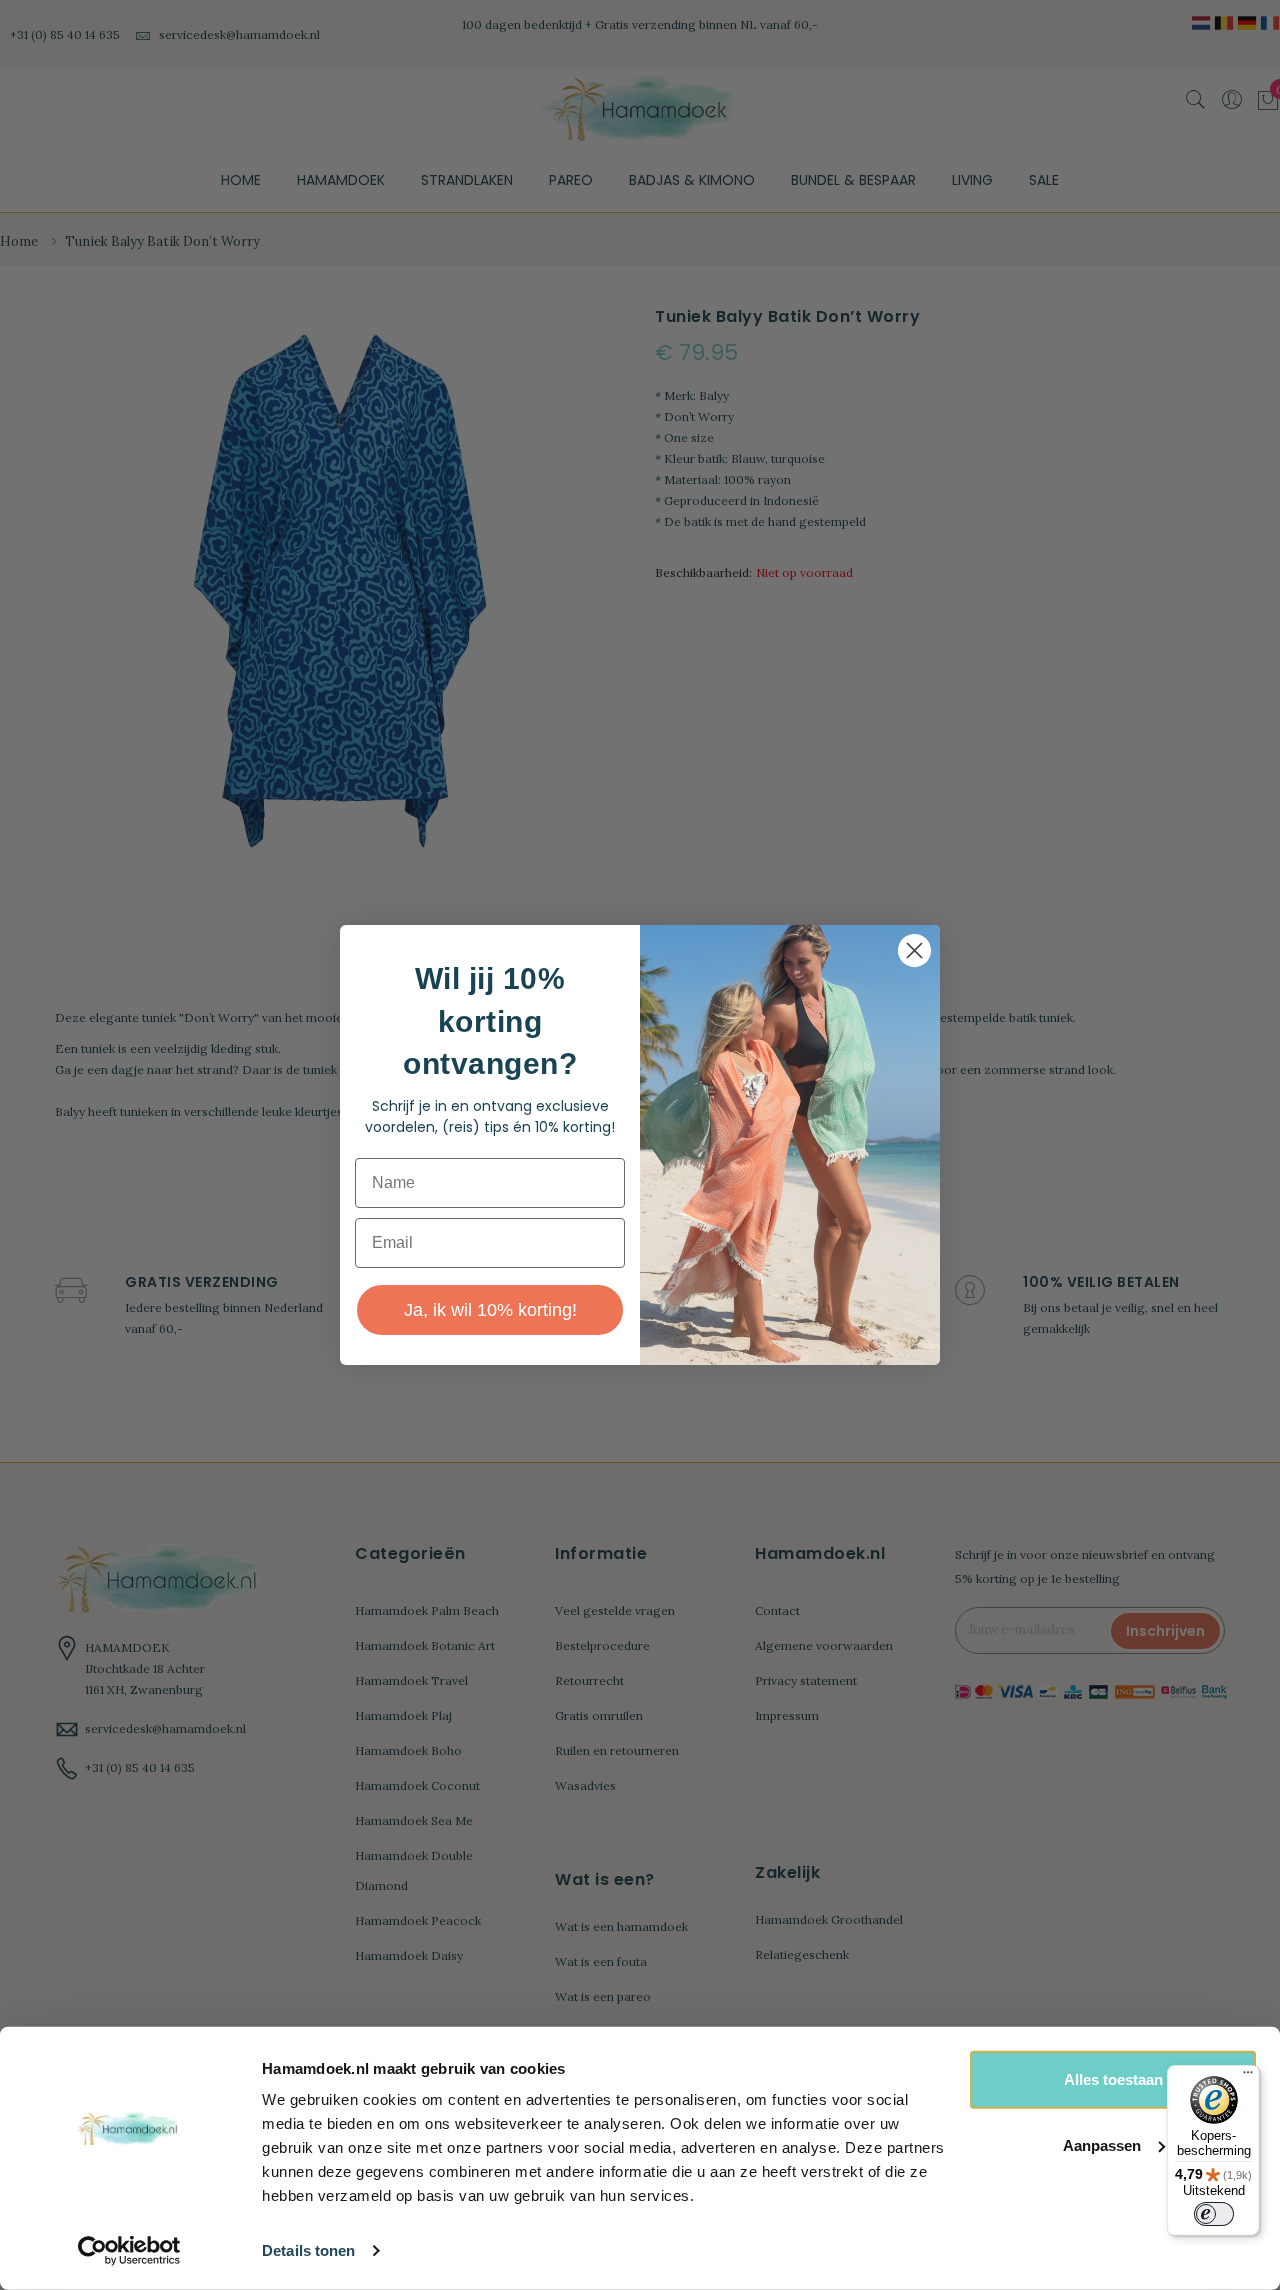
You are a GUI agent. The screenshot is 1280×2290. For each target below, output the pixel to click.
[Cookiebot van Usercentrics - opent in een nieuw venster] (129, 2251)
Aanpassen (1102, 2144)
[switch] (1214, 2214)
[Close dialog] (914, 950)
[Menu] (1248, 2077)
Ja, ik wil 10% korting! (490, 1310)
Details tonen (308, 2250)
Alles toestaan (1113, 2079)
